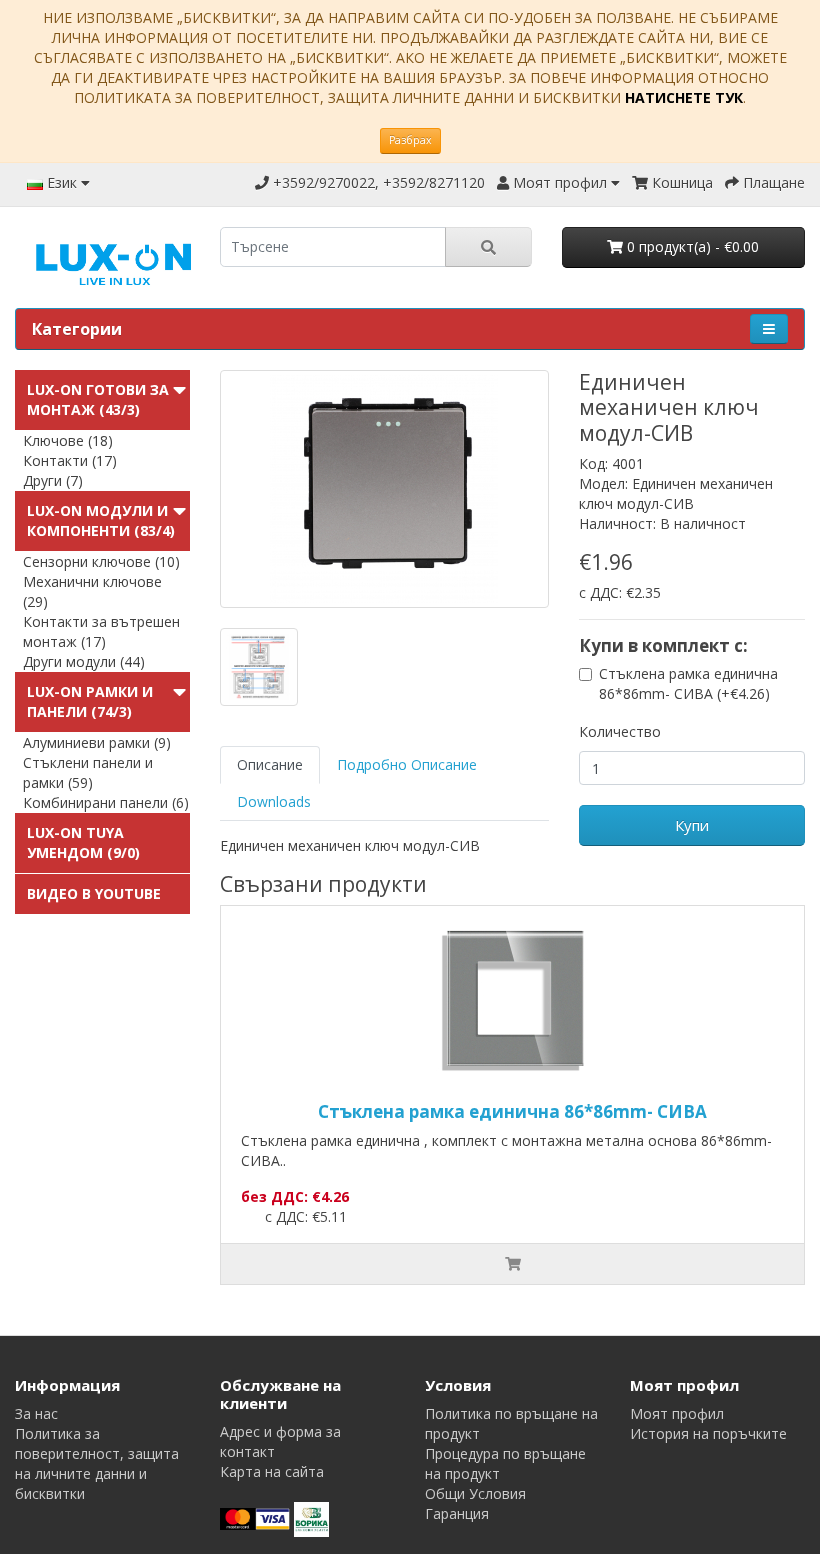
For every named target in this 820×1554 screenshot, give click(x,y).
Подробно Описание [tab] (407, 764)
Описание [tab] (270, 764)
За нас (36, 1413)
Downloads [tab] (274, 801)
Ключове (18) (68, 440)
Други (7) (53, 480)
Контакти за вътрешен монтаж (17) (101, 631)
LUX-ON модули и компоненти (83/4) (101, 520)
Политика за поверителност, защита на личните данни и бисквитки (97, 1463)
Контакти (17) (70, 460)
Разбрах (410, 140)
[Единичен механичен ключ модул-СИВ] (384, 489)
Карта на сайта (272, 1471)
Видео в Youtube (94, 893)
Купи (692, 825)
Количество (620, 731)
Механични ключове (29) (92, 591)
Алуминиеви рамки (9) (97, 742)
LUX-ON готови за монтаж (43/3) (98, 399)
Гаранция (457, 1513)
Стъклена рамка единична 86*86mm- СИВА (512, 1111)
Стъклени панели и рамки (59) (88, 772)
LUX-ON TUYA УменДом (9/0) (83, 842)
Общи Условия (475, 1493)
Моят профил (677, 1413)
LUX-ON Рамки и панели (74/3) (90, 701)
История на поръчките (708, 1433)
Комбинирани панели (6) (106, 802)
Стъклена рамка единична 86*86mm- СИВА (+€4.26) (688, 683)
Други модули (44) (84, 661)
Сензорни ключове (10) (101, 561)
